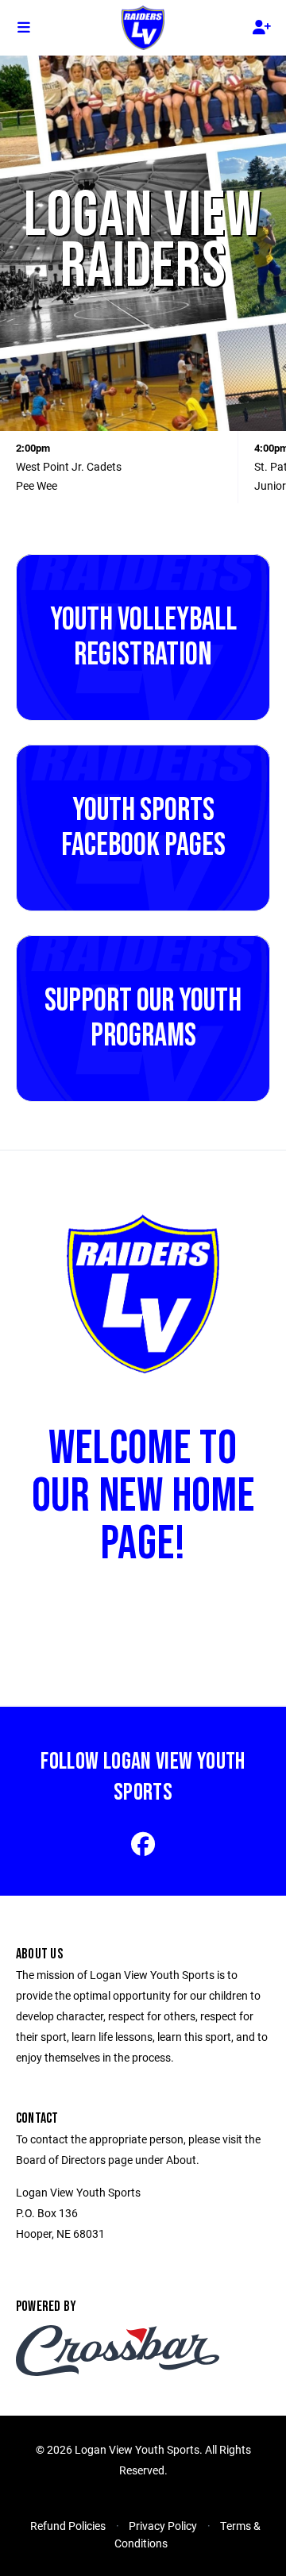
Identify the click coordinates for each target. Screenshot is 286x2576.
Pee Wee (37, 485)
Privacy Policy (163, 2526)
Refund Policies (68, 2526)
